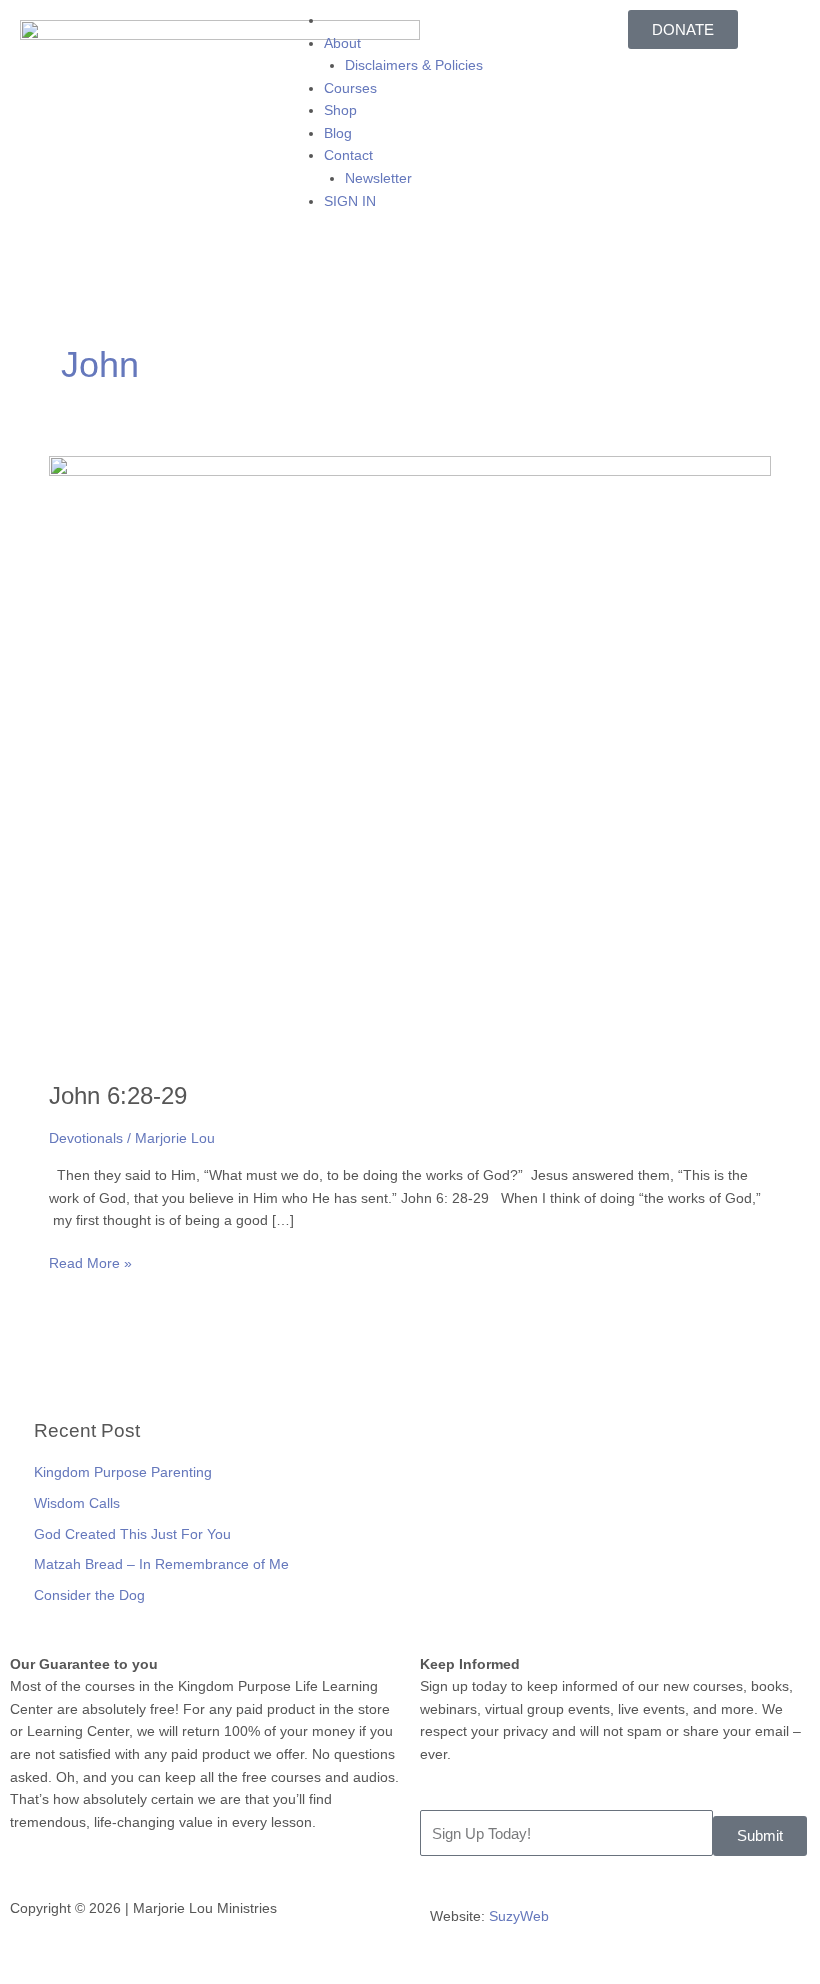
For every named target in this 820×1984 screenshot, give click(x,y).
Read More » (90, 1262)
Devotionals (86, 1138)
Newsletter (378, 178)
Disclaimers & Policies (414, 65)
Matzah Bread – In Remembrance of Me (161, 1564)
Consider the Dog (89, 1595)
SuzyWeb (519, 1916)
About (342, 43)
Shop (340, 110)
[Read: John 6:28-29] (409, 757)
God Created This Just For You (132, 1534)
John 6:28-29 (118, 1096)
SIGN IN (350, 201)
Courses (350, 88)
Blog (338, 133)
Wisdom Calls (77, 1503)
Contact (348, 155)
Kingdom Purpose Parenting (123, 1472)
